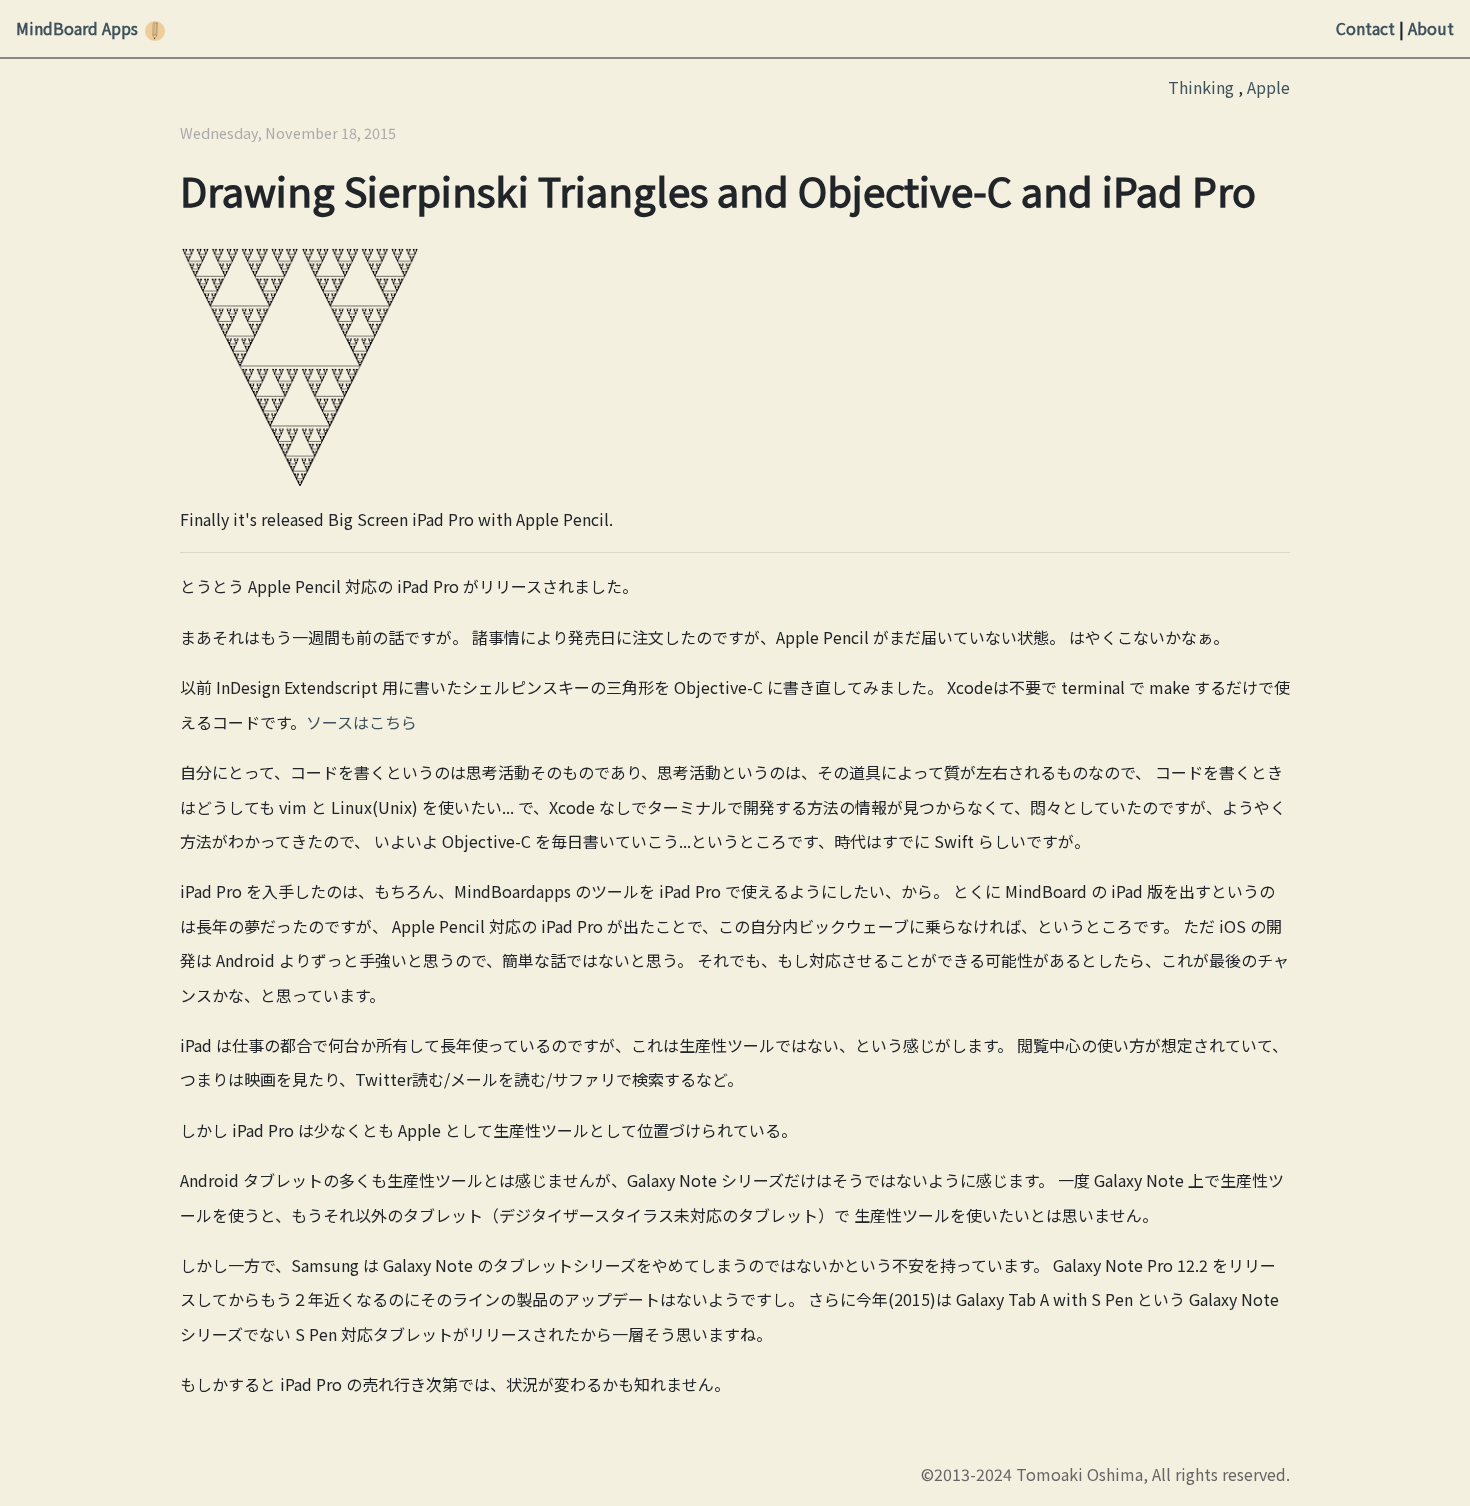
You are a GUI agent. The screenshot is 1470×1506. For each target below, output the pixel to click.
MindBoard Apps (77, 28)
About (1431, 28)
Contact (1365, 28)
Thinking (1201, 87)
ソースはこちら (361, 722)
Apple (1268, 87)
